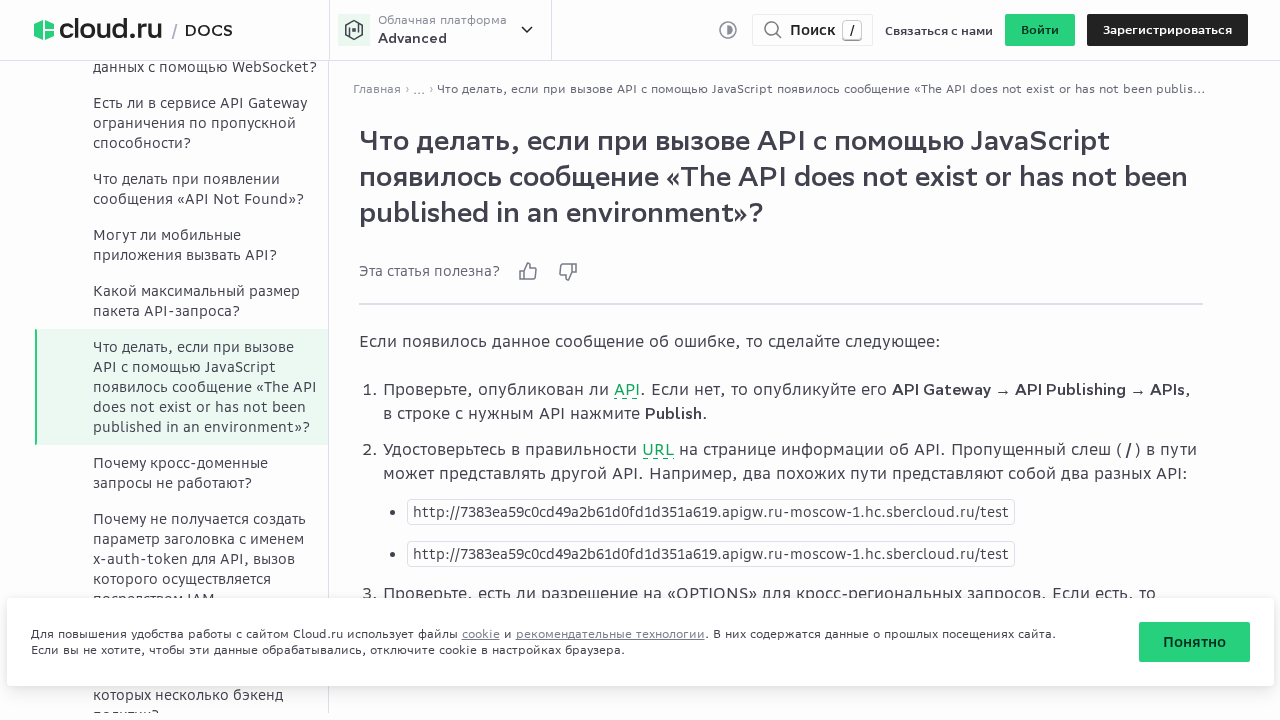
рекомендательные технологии (610, 633)
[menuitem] (181, 123)
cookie (481, 633)
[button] (1040, 30)
